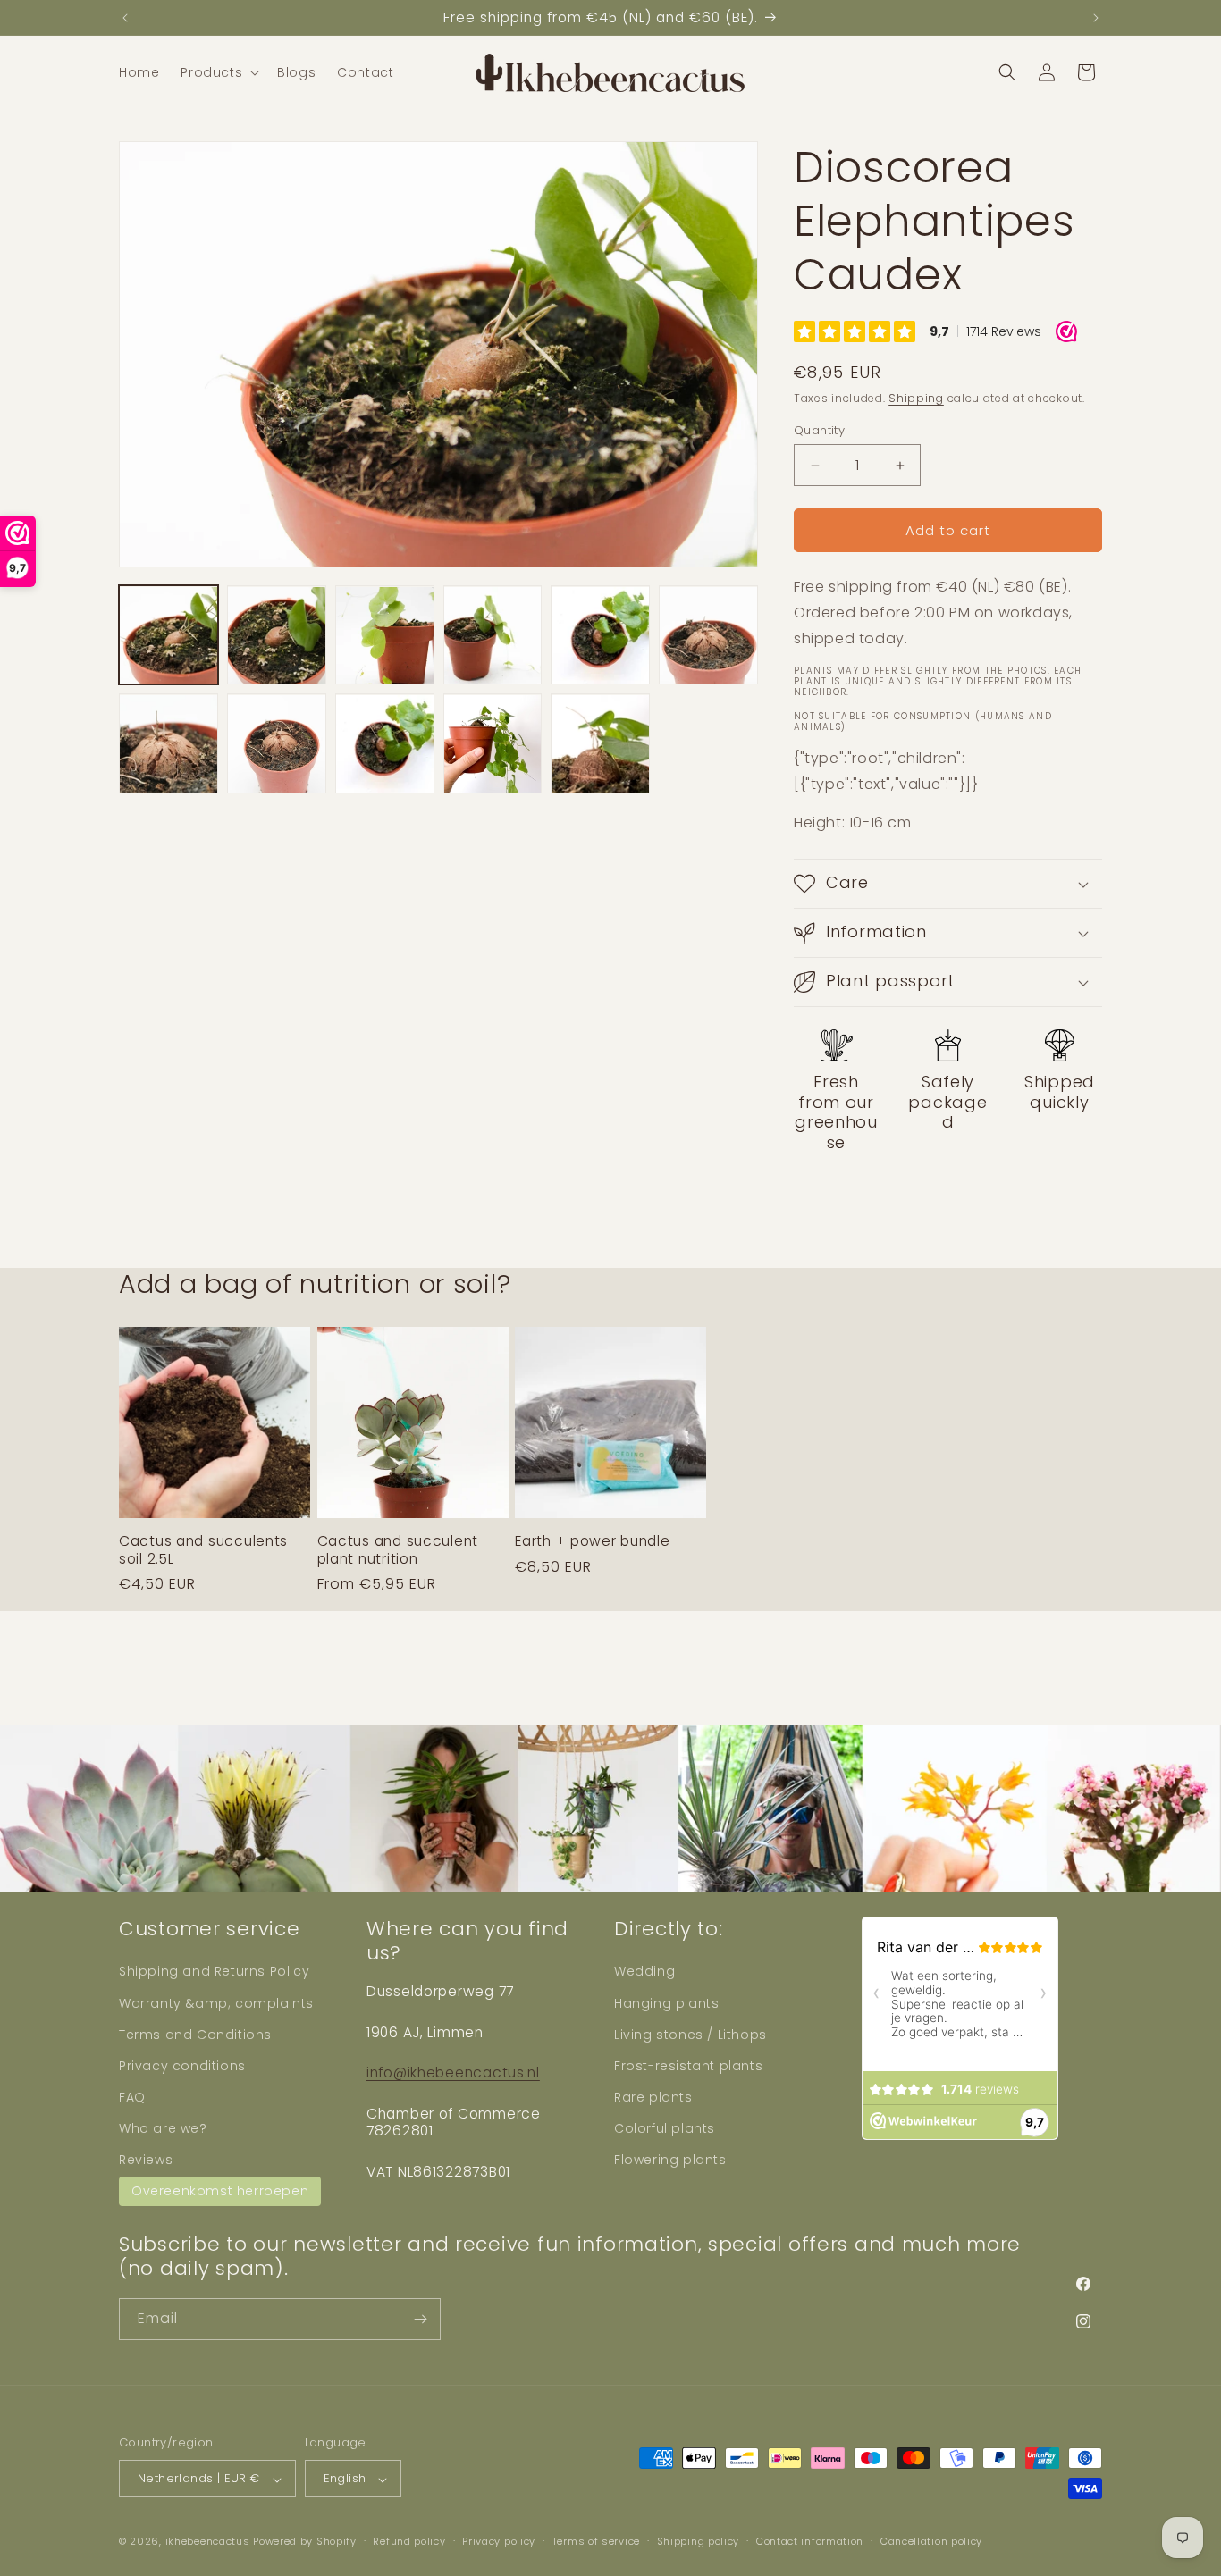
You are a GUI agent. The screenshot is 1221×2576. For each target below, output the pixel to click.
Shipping (916, 398)
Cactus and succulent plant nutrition (398, 1551)
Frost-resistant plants (688, 2066)
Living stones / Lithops (690, 2034)
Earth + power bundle (592, 1542)
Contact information (810, 2542)
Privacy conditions (182, 2066)
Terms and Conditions (195, 2034)
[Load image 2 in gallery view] (277, 636)
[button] (218, 72)
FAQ (132, 2097)
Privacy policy (499, 2542)
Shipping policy (699, 2542)
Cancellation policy (931, 2542)
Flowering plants (670, 2160)
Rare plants (653, 2097)
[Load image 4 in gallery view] (493, 636)
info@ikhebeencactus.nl (453, 2073)
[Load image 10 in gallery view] (493, 744)
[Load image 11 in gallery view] (600, 744)
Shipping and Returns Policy (214, 1971)
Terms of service (596, 2542)
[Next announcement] (1096, 18)
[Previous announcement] (125, 18)
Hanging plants (666, 2002)
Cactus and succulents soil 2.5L (203, 1551)
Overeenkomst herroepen (220, 2190)
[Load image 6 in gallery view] (708, 636)
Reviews (146, 2160)
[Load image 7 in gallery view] (168, 744)
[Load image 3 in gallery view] (385, 636)
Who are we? (163, 2128)
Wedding (644, 1971)
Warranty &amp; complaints (216, 2002)
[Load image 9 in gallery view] (385, 744)
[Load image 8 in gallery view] (277, 744)
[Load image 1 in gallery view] (168, 636)
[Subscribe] (420, 2319)
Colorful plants (665, 2128)
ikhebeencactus (208, 2542)
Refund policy (409, 2542)
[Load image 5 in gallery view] (600, 636)
